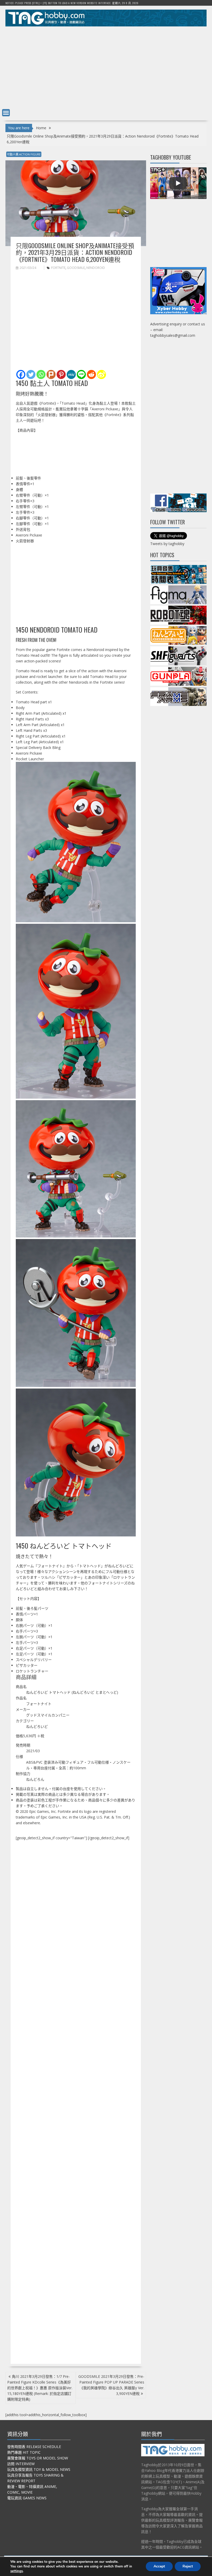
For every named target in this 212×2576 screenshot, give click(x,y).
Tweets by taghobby (167, 544)
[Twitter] (31, 374)
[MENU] (6, 113)
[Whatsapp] (41, 374)
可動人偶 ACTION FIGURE (24, 154)
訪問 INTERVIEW (21, 2464)
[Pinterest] (61, 374)
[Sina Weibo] (101, 374)
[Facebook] (21, 374)
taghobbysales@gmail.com (173, 335)
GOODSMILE (76, 268)
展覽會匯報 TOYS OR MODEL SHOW (38, 2458)
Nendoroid (96, 268)
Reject (188, 2566)
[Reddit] (91, 374)
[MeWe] (71, 374)
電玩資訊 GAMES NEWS (27, 2498)
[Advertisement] (106, 66)
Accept (159, 2566)
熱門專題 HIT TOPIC (24, 2452)
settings (17, 2571)
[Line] (81, 374)
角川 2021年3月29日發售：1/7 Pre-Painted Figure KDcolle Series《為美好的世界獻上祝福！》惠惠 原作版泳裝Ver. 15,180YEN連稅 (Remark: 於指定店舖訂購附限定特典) (40, 2388)
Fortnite (58, 268)
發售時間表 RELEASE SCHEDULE (34, 2447)
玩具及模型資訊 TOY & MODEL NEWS (39, 2469)
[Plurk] (51, 374)
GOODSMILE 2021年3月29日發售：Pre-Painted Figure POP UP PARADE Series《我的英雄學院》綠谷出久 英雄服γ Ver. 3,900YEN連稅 (111, 2385)
